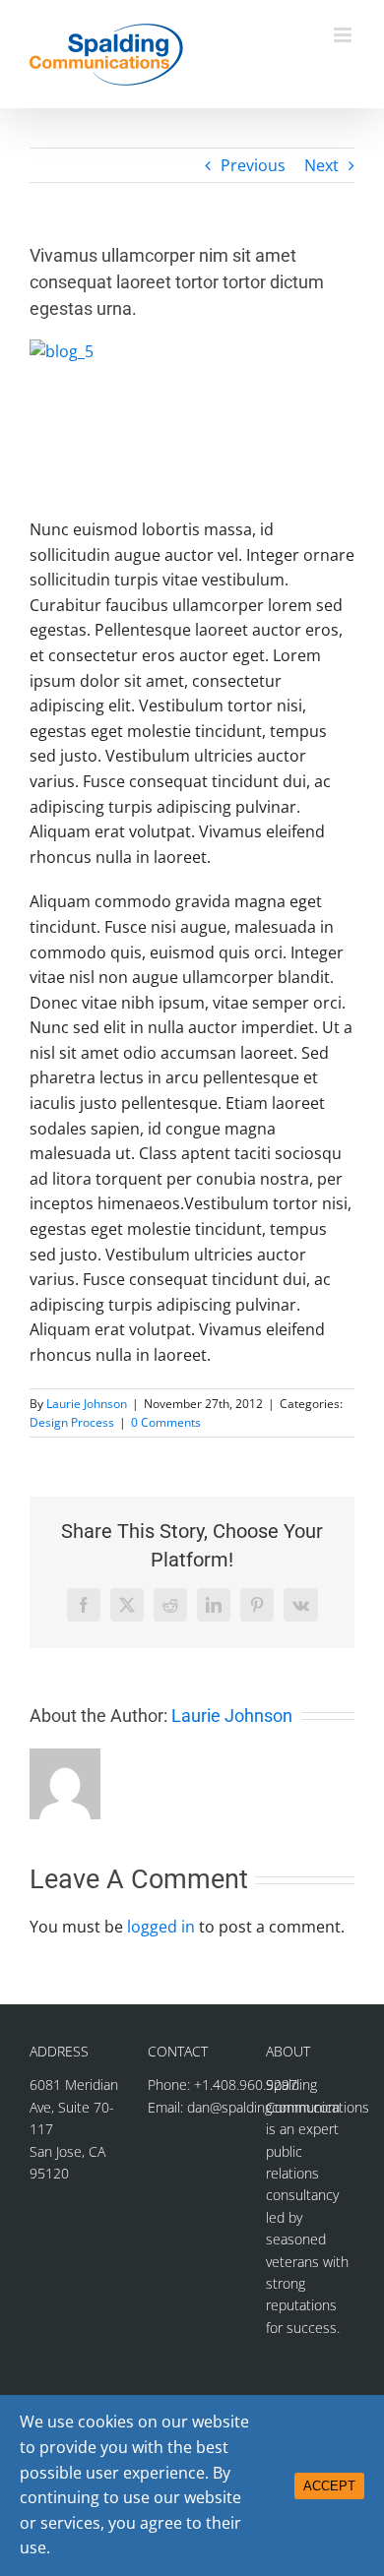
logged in (161, 1927)
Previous (253, 165)
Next (321, 165)
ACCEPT (329, 2486)
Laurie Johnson (87, 1404)
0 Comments (166, 1422)
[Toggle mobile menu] (344, 35)
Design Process (72, 1422)
